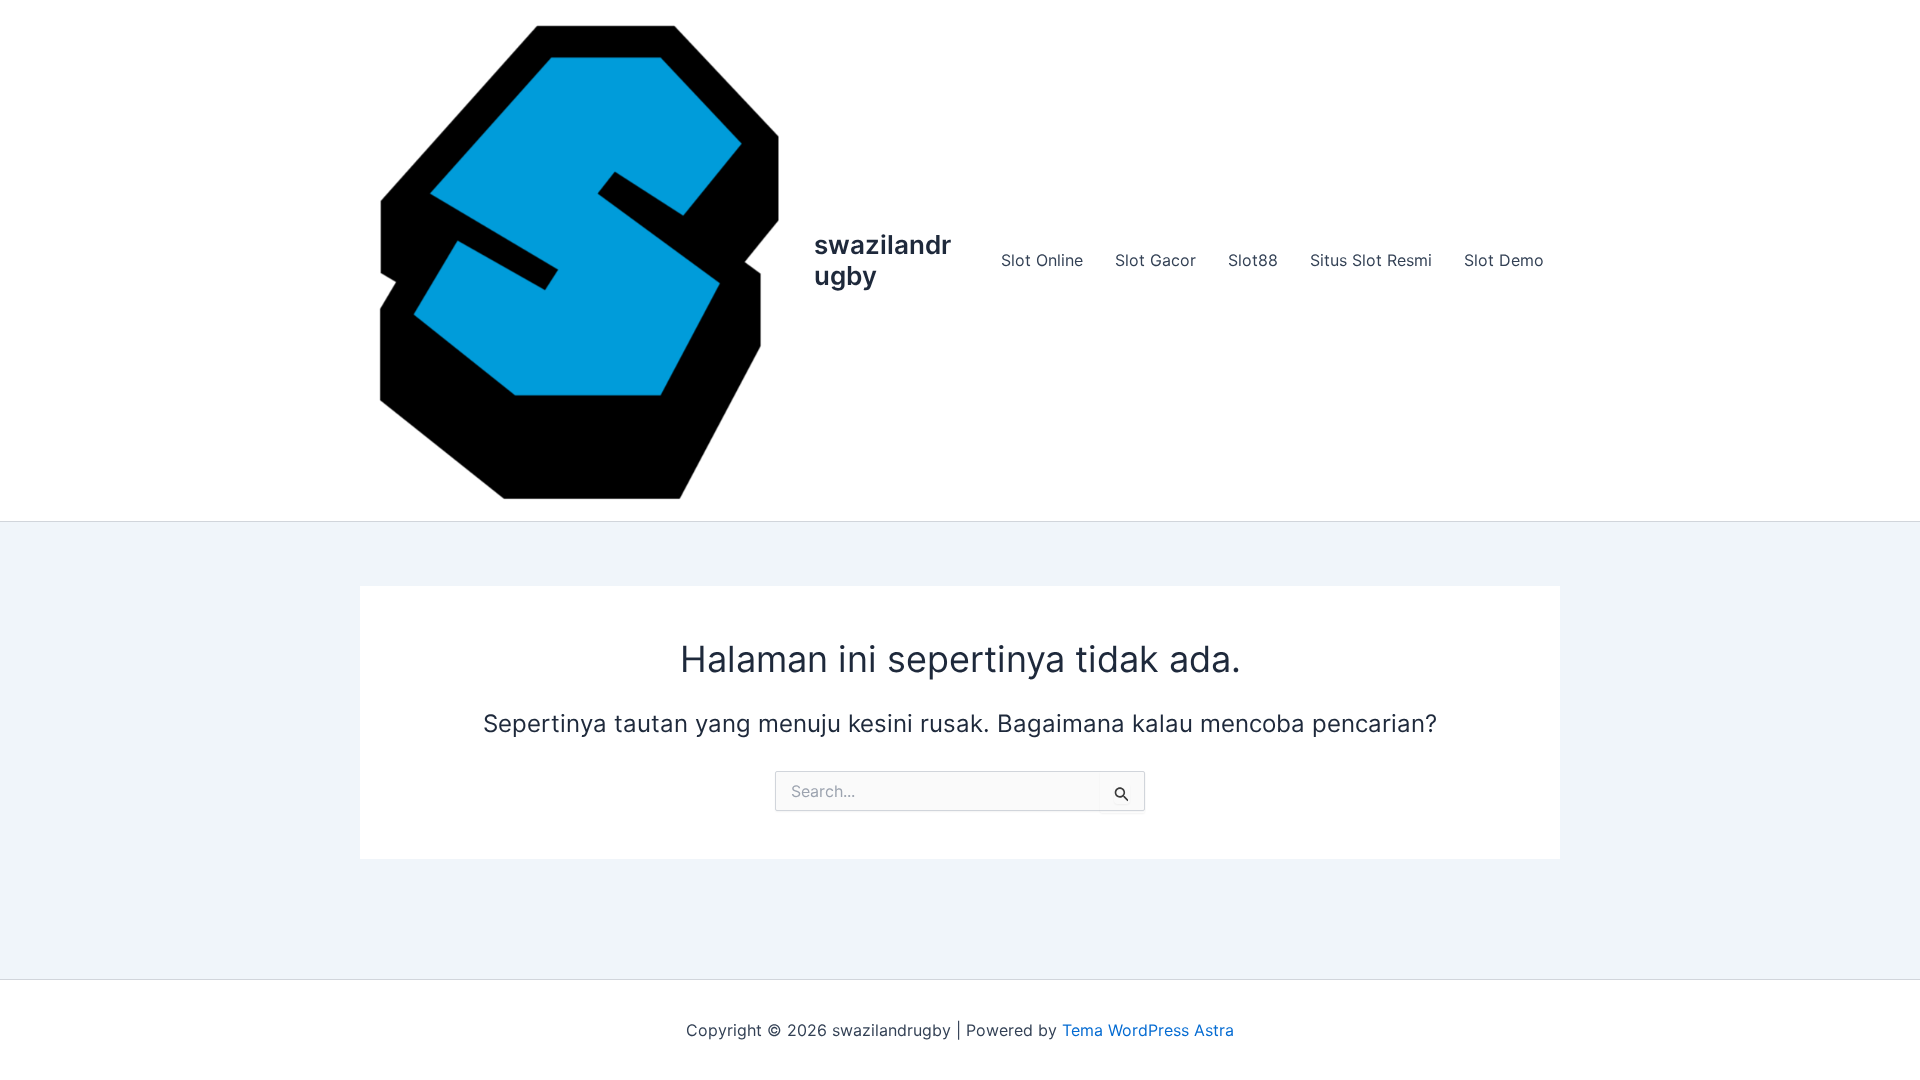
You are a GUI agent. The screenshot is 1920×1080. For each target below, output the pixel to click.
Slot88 (1253, 260)
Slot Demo (1504, 260)
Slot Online (1042, 260)
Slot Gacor (1155, 260)
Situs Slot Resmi (1371, 260)
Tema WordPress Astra (1148, 1030)
